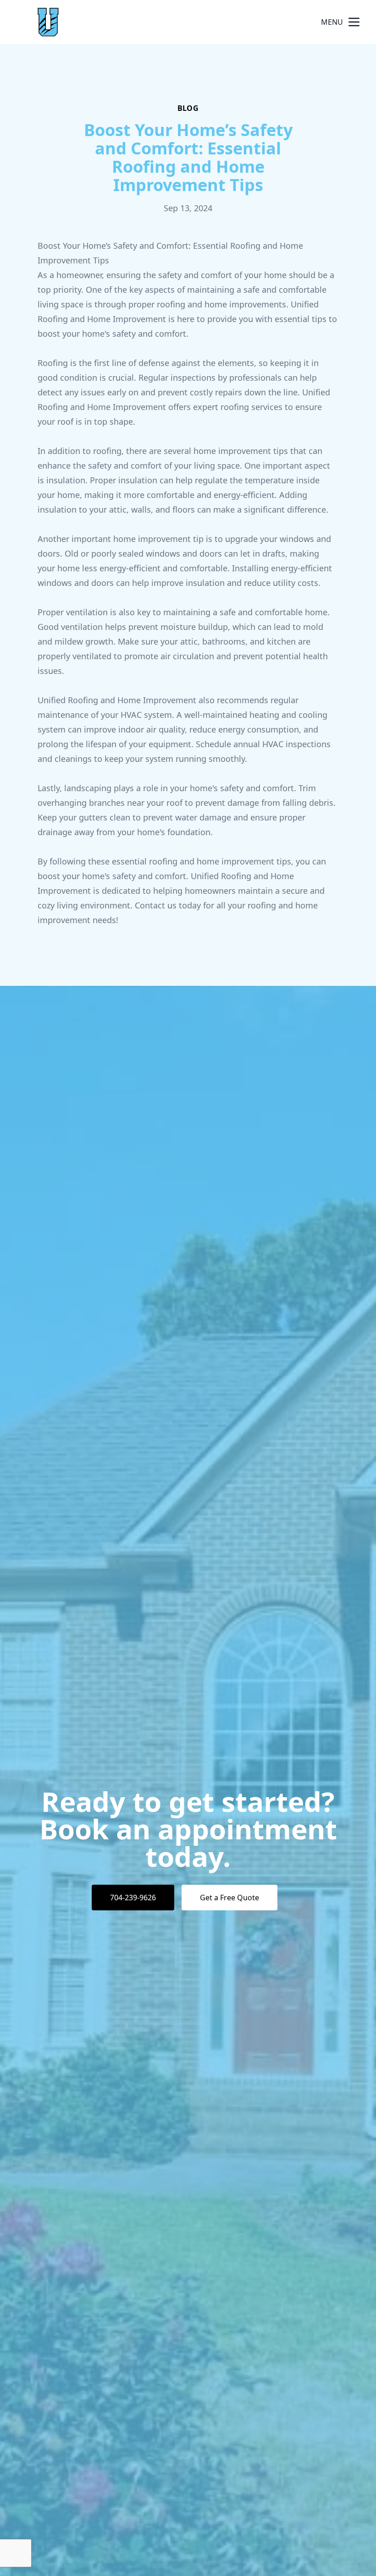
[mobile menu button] (354, 22)
